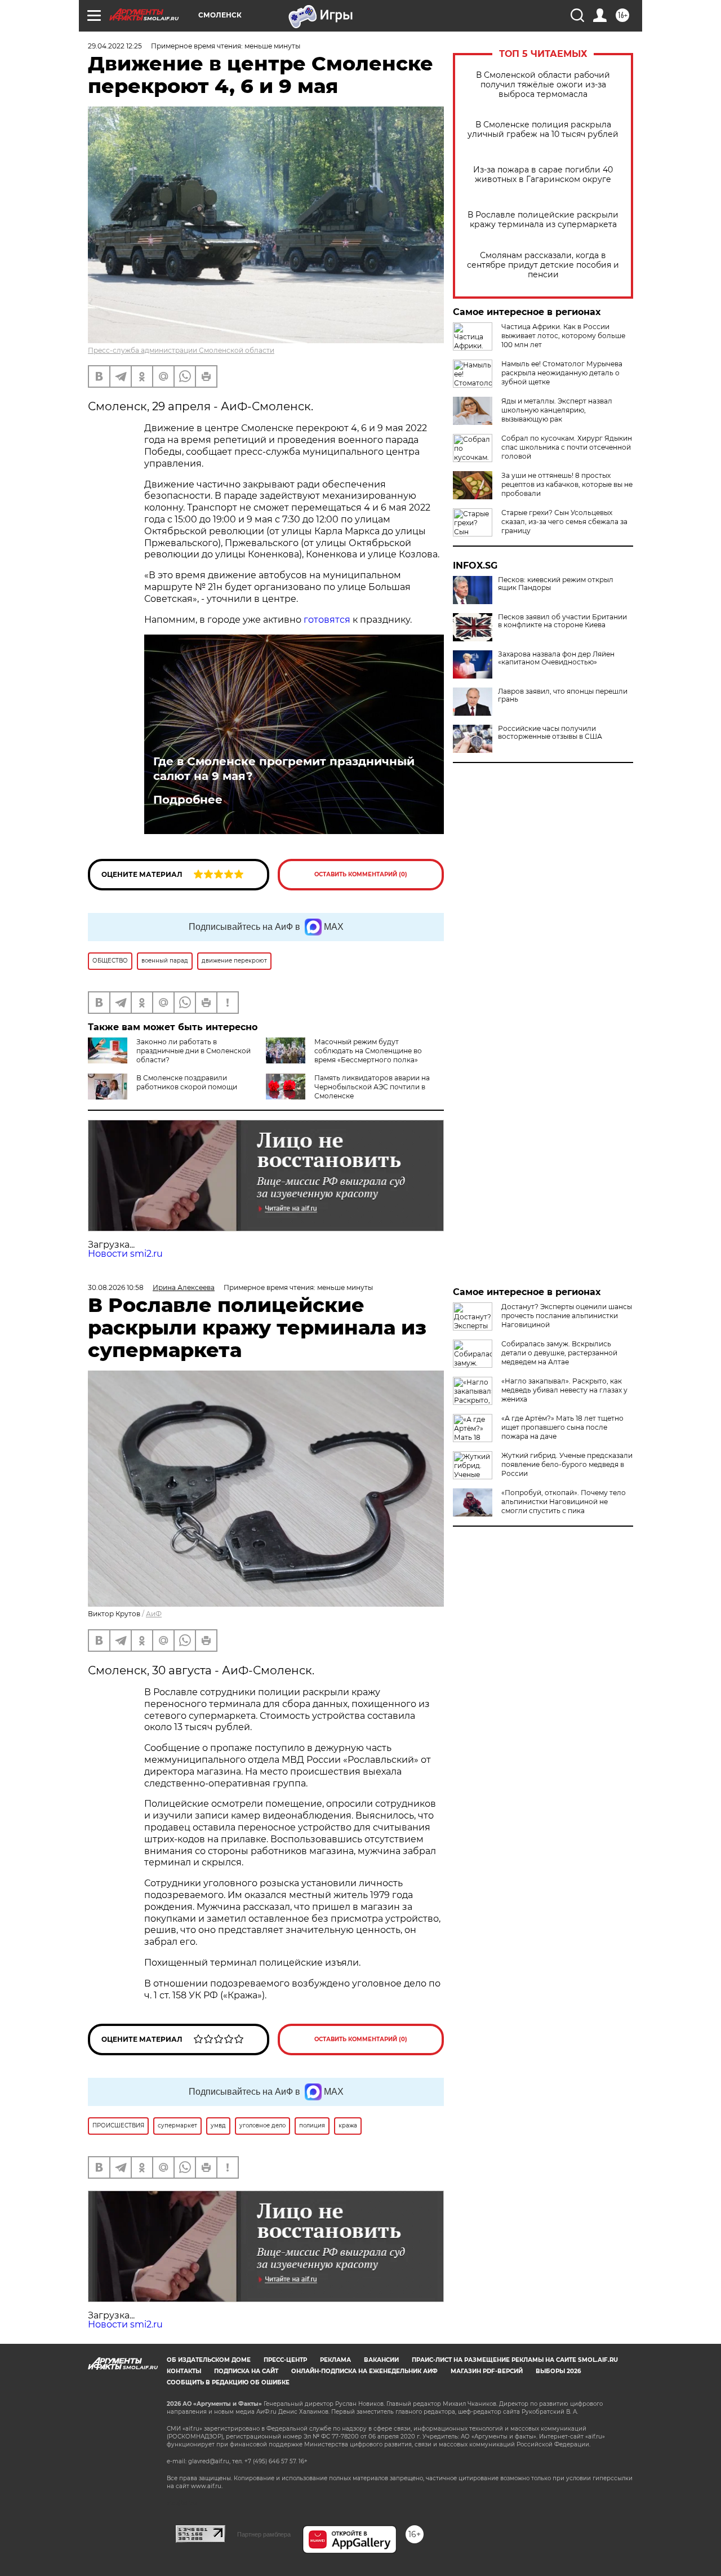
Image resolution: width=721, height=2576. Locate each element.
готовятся (327, 620)
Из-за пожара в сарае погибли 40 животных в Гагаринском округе (543, 175)
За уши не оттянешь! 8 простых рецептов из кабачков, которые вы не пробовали (567, 484)
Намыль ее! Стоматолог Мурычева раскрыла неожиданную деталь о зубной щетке (562, 373)
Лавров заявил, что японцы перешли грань (563, 695)
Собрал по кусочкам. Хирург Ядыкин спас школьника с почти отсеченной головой (567, 447)
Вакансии (381, 2360)
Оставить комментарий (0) (361, 874)
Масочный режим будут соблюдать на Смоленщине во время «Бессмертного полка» (368, 1051)
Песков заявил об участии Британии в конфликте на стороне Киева (562, 621)
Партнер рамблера (264, 2534)
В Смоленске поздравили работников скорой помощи (187, 1082)
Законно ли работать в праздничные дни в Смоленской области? (193, 1051)
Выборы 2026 (558, 2371)
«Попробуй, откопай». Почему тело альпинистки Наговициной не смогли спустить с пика (564, 1502)
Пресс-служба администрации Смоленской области (181, 350)
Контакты (184, 2371)
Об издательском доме (209, 2360)
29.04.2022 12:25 (115, 46)
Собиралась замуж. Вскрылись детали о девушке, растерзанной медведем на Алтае (559, 1353)
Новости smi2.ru (125, 1254)
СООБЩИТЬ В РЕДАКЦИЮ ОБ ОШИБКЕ (228, 2382)
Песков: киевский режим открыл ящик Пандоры (556, 584)
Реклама (335, 2360)
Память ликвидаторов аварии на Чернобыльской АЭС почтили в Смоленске (372, 1087)
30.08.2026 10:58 (116, 1287)
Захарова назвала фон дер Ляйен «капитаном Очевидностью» (556, 658)
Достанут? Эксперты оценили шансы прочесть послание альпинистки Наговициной (567, 1316)
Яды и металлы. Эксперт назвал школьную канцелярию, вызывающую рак (557, 410)
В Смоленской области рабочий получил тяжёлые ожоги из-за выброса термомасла (543, 85)
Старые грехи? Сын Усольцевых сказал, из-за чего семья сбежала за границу (564, 522)
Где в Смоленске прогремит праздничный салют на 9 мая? (284, 769)
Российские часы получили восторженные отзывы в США (550, 733)
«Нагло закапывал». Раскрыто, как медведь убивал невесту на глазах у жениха (564, 1390)
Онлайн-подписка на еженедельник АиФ (364, 2371)
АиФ (154, 1614)
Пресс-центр (285, 2360)
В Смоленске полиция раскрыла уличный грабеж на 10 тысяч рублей (543, 130)
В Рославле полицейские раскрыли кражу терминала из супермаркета (543, 220)
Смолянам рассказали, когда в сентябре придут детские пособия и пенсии (543, 265)
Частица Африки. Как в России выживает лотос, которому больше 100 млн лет (563, 336)
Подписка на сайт (246, 2371)
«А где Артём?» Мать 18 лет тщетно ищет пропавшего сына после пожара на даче (562, 1427)
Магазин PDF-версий (487, 2371)
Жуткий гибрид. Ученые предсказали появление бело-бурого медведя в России (567, 1464)
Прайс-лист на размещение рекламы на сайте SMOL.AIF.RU (515, 2360)
